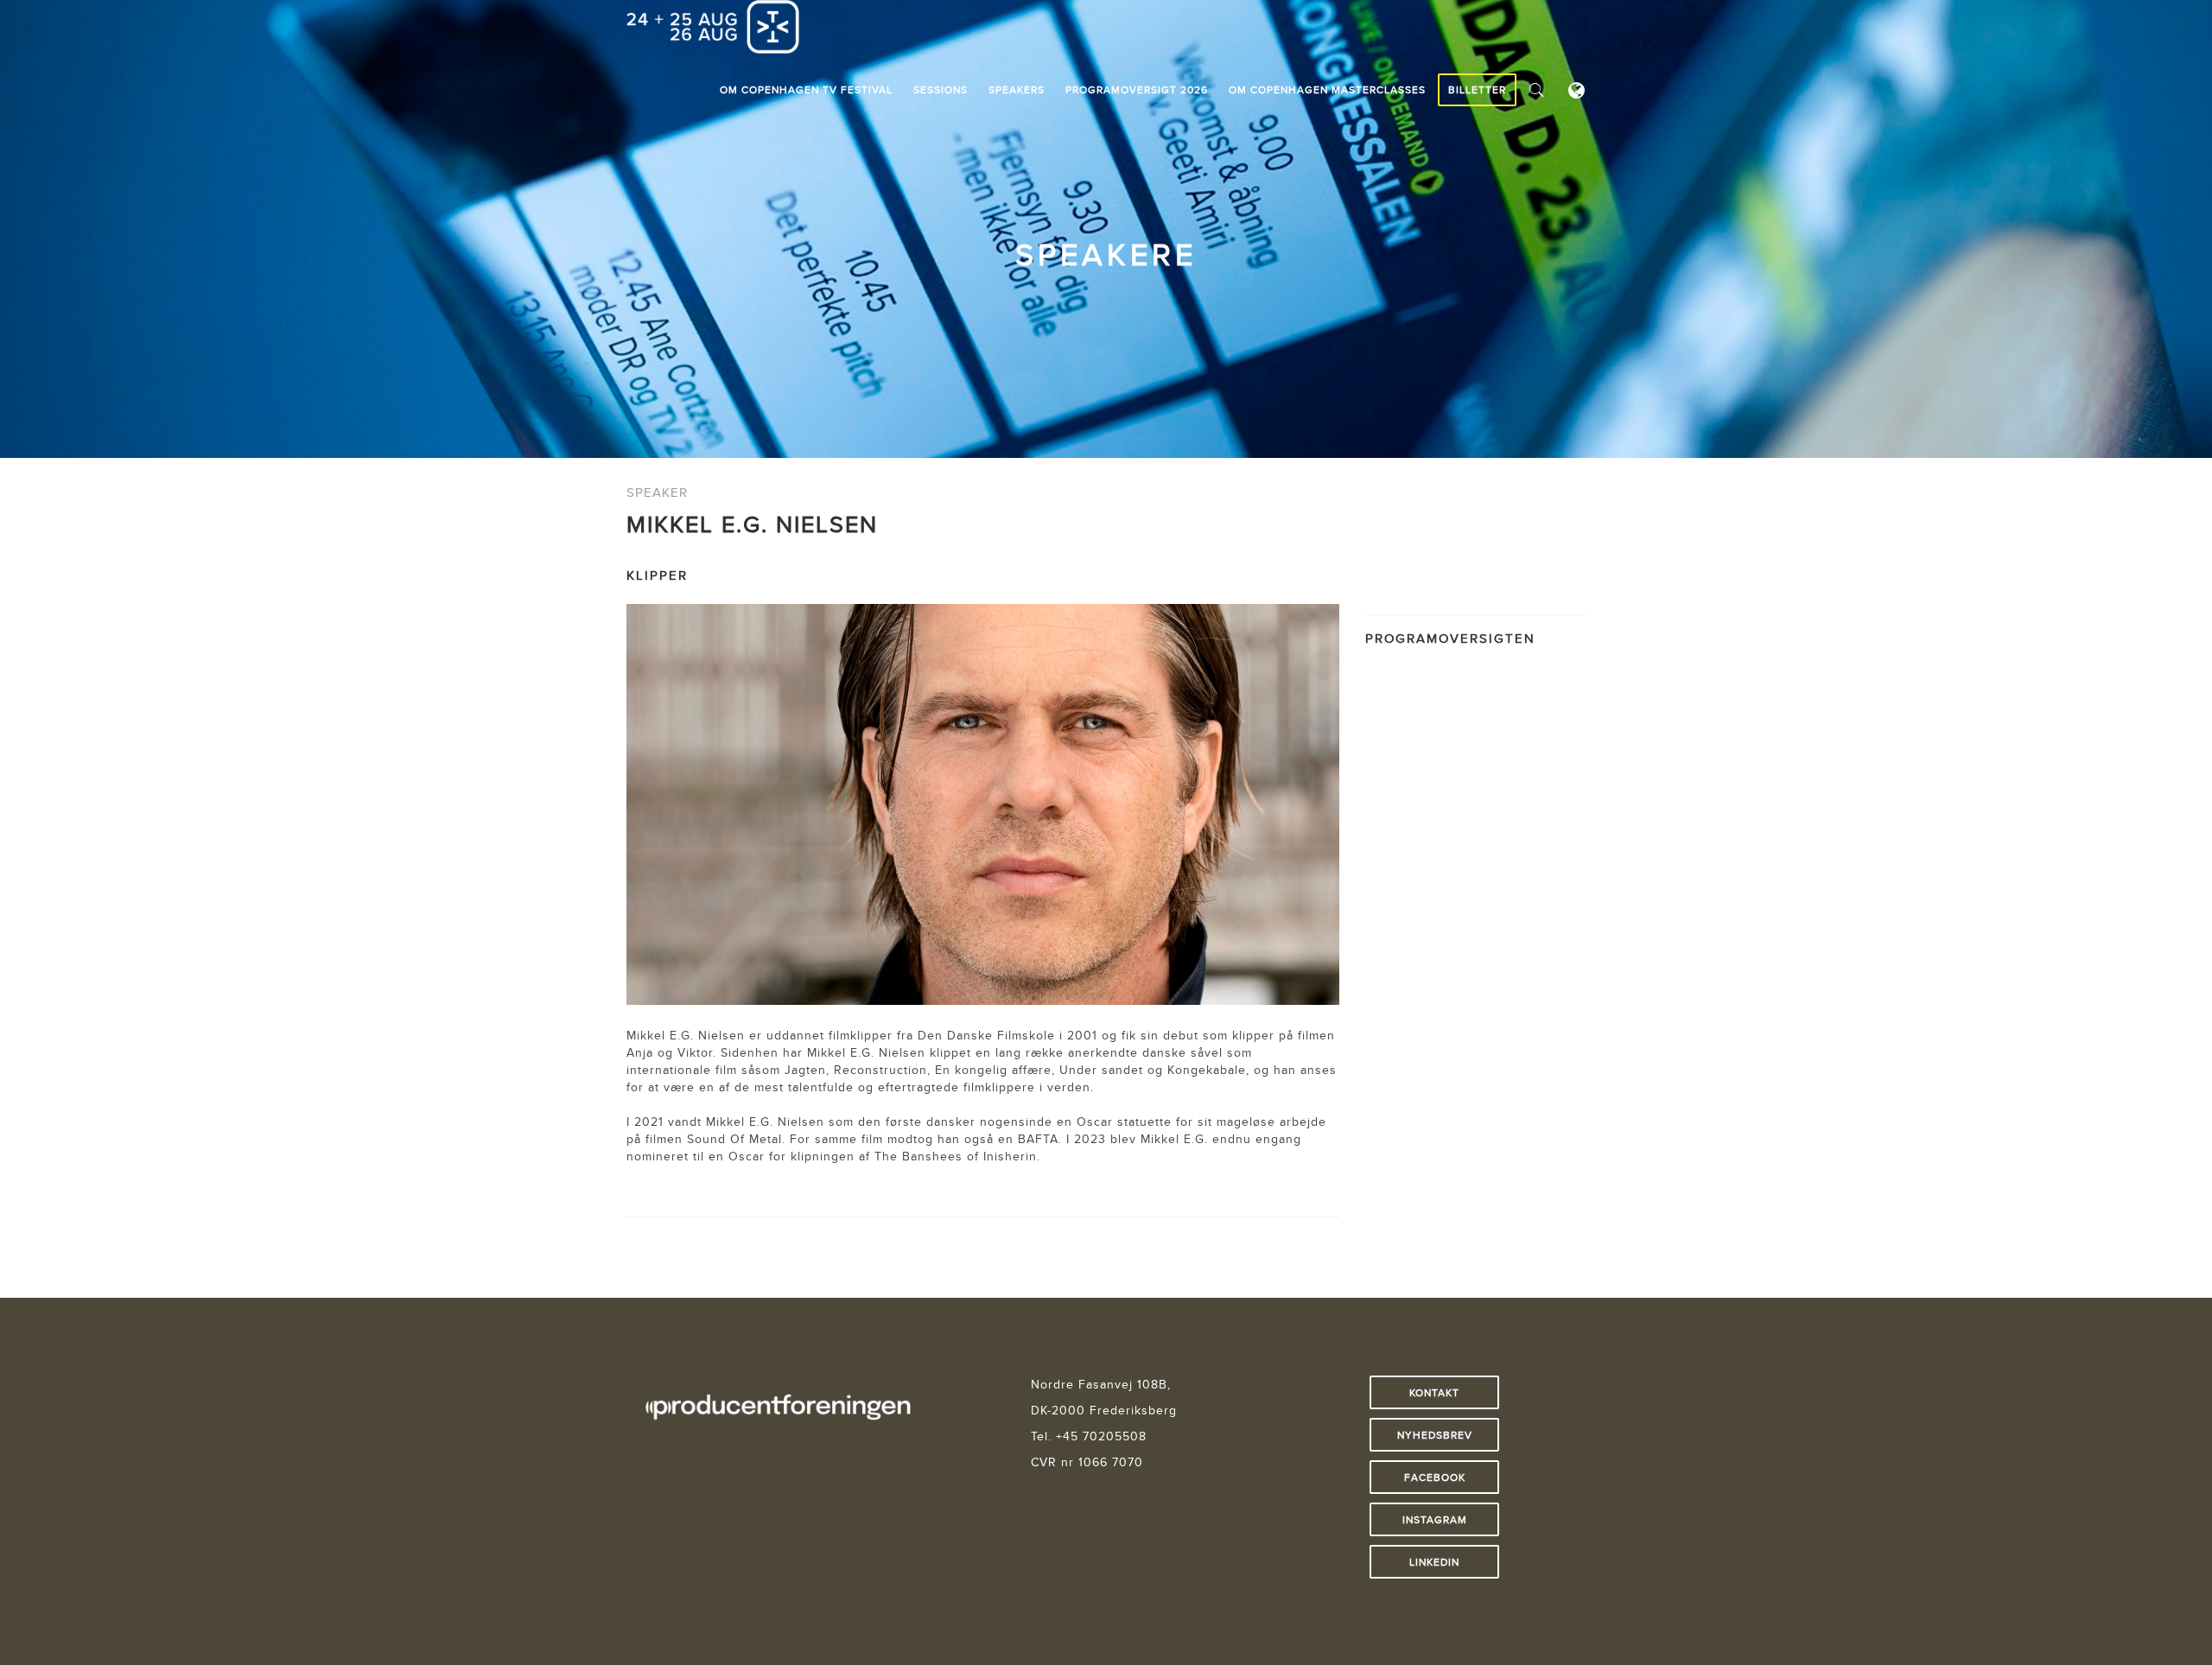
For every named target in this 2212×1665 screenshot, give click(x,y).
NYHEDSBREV (1435, 1435)
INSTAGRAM (1435, 1519)
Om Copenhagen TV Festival (806, 89)
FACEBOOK (1435, 1477)
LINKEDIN (1434, 1562)
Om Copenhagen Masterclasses (1327, 89)
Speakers (1017, 89)
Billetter (1477, 89)
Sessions (941, 89)
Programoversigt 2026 (1137, 89)
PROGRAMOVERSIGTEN (1450, 638)
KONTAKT (1434, 1392)
